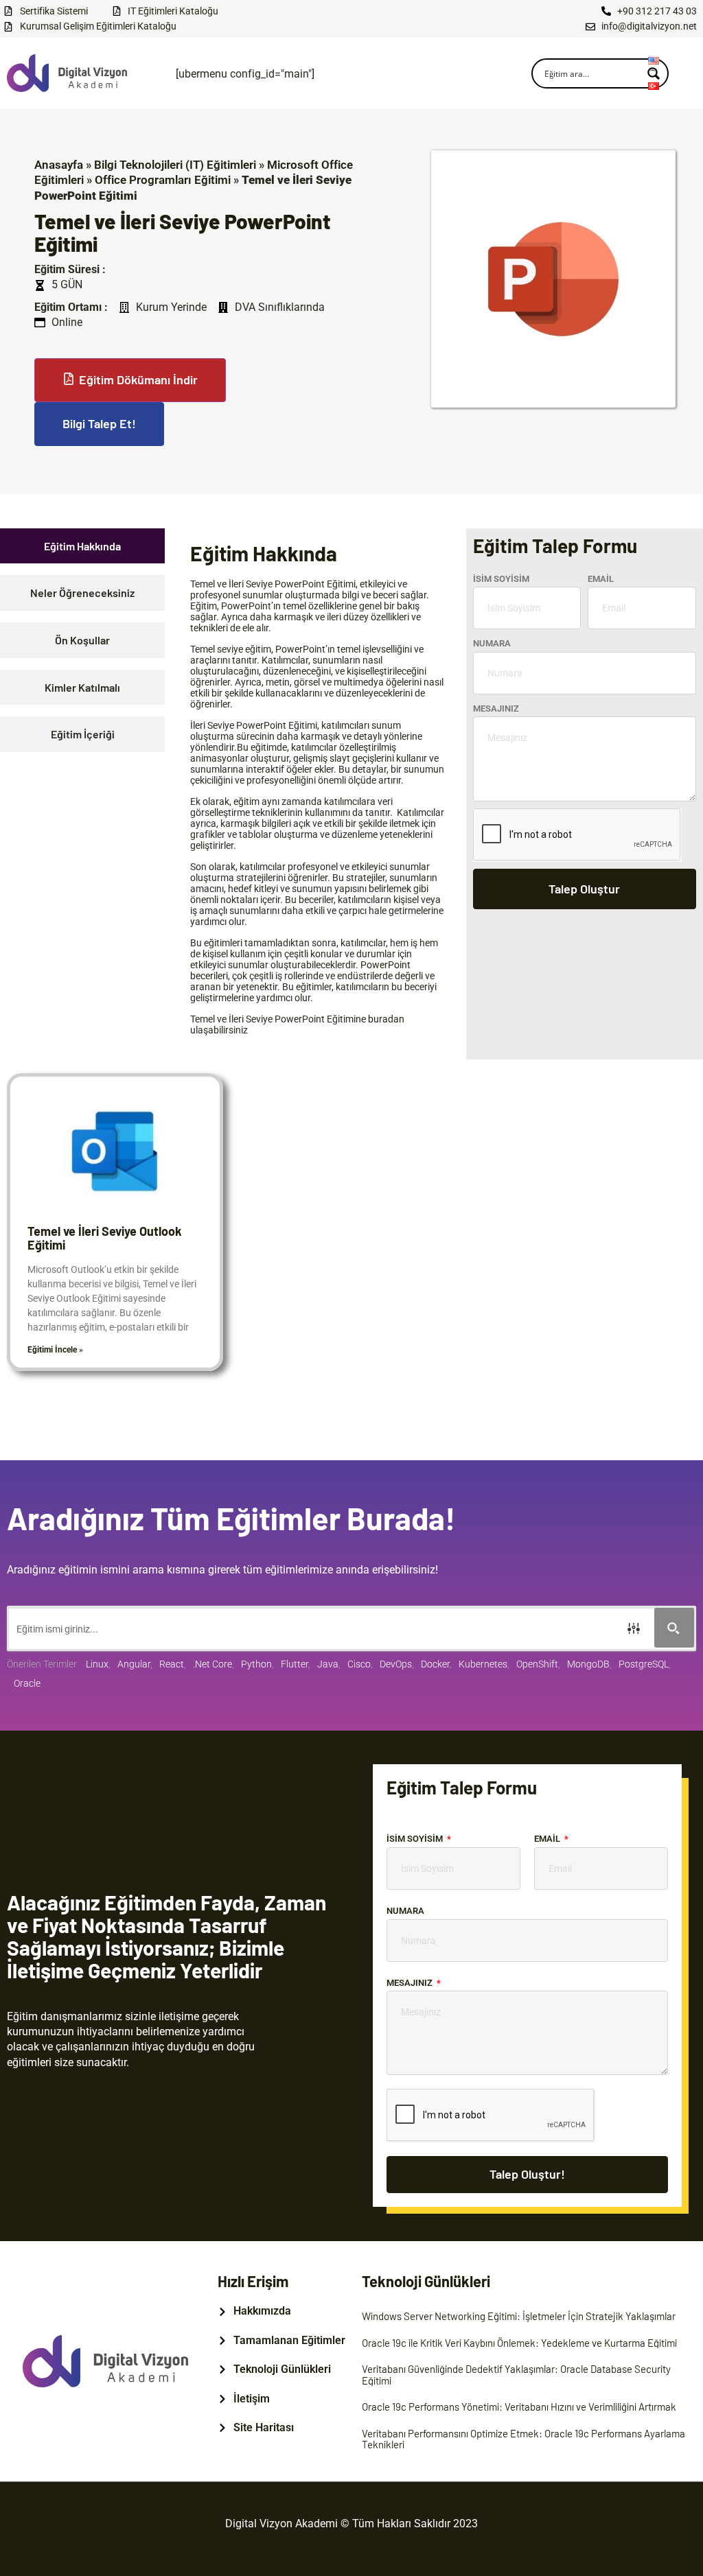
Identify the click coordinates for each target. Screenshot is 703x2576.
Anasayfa (59, 165)
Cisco (359, 1664)
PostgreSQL (644, 1664)
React (172, 1664)
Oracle (27, 1683)
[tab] (82, 546)
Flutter (295, 1664)
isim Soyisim (416, 1839)
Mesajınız (496, 709)
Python (256, 1664)
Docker (435, 1664)
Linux (97, 1664)
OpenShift (537, 1664)
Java (328, 1664)
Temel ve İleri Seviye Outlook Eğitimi (105, 1238)
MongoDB (588, 1664)
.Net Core (212, 1664)
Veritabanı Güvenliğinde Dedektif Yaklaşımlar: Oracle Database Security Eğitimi (516, 2375)
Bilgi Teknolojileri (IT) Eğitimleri (175, 165)
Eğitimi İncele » (55, 1350)
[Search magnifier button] (674, 1628)
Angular (134, 1664)
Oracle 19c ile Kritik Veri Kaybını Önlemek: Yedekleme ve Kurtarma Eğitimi (519, 2343)
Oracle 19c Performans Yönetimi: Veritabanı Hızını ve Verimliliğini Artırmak (519, 2407)
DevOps (396, 1664)
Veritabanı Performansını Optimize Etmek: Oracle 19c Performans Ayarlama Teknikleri (523, 2439)
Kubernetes (483, 1664)
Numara (492, 643)
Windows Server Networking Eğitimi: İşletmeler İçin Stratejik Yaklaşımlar (519, 2316)
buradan (386, 1019)
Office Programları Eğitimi (163, 180)
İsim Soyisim (501, 579)
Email (601, 579)
